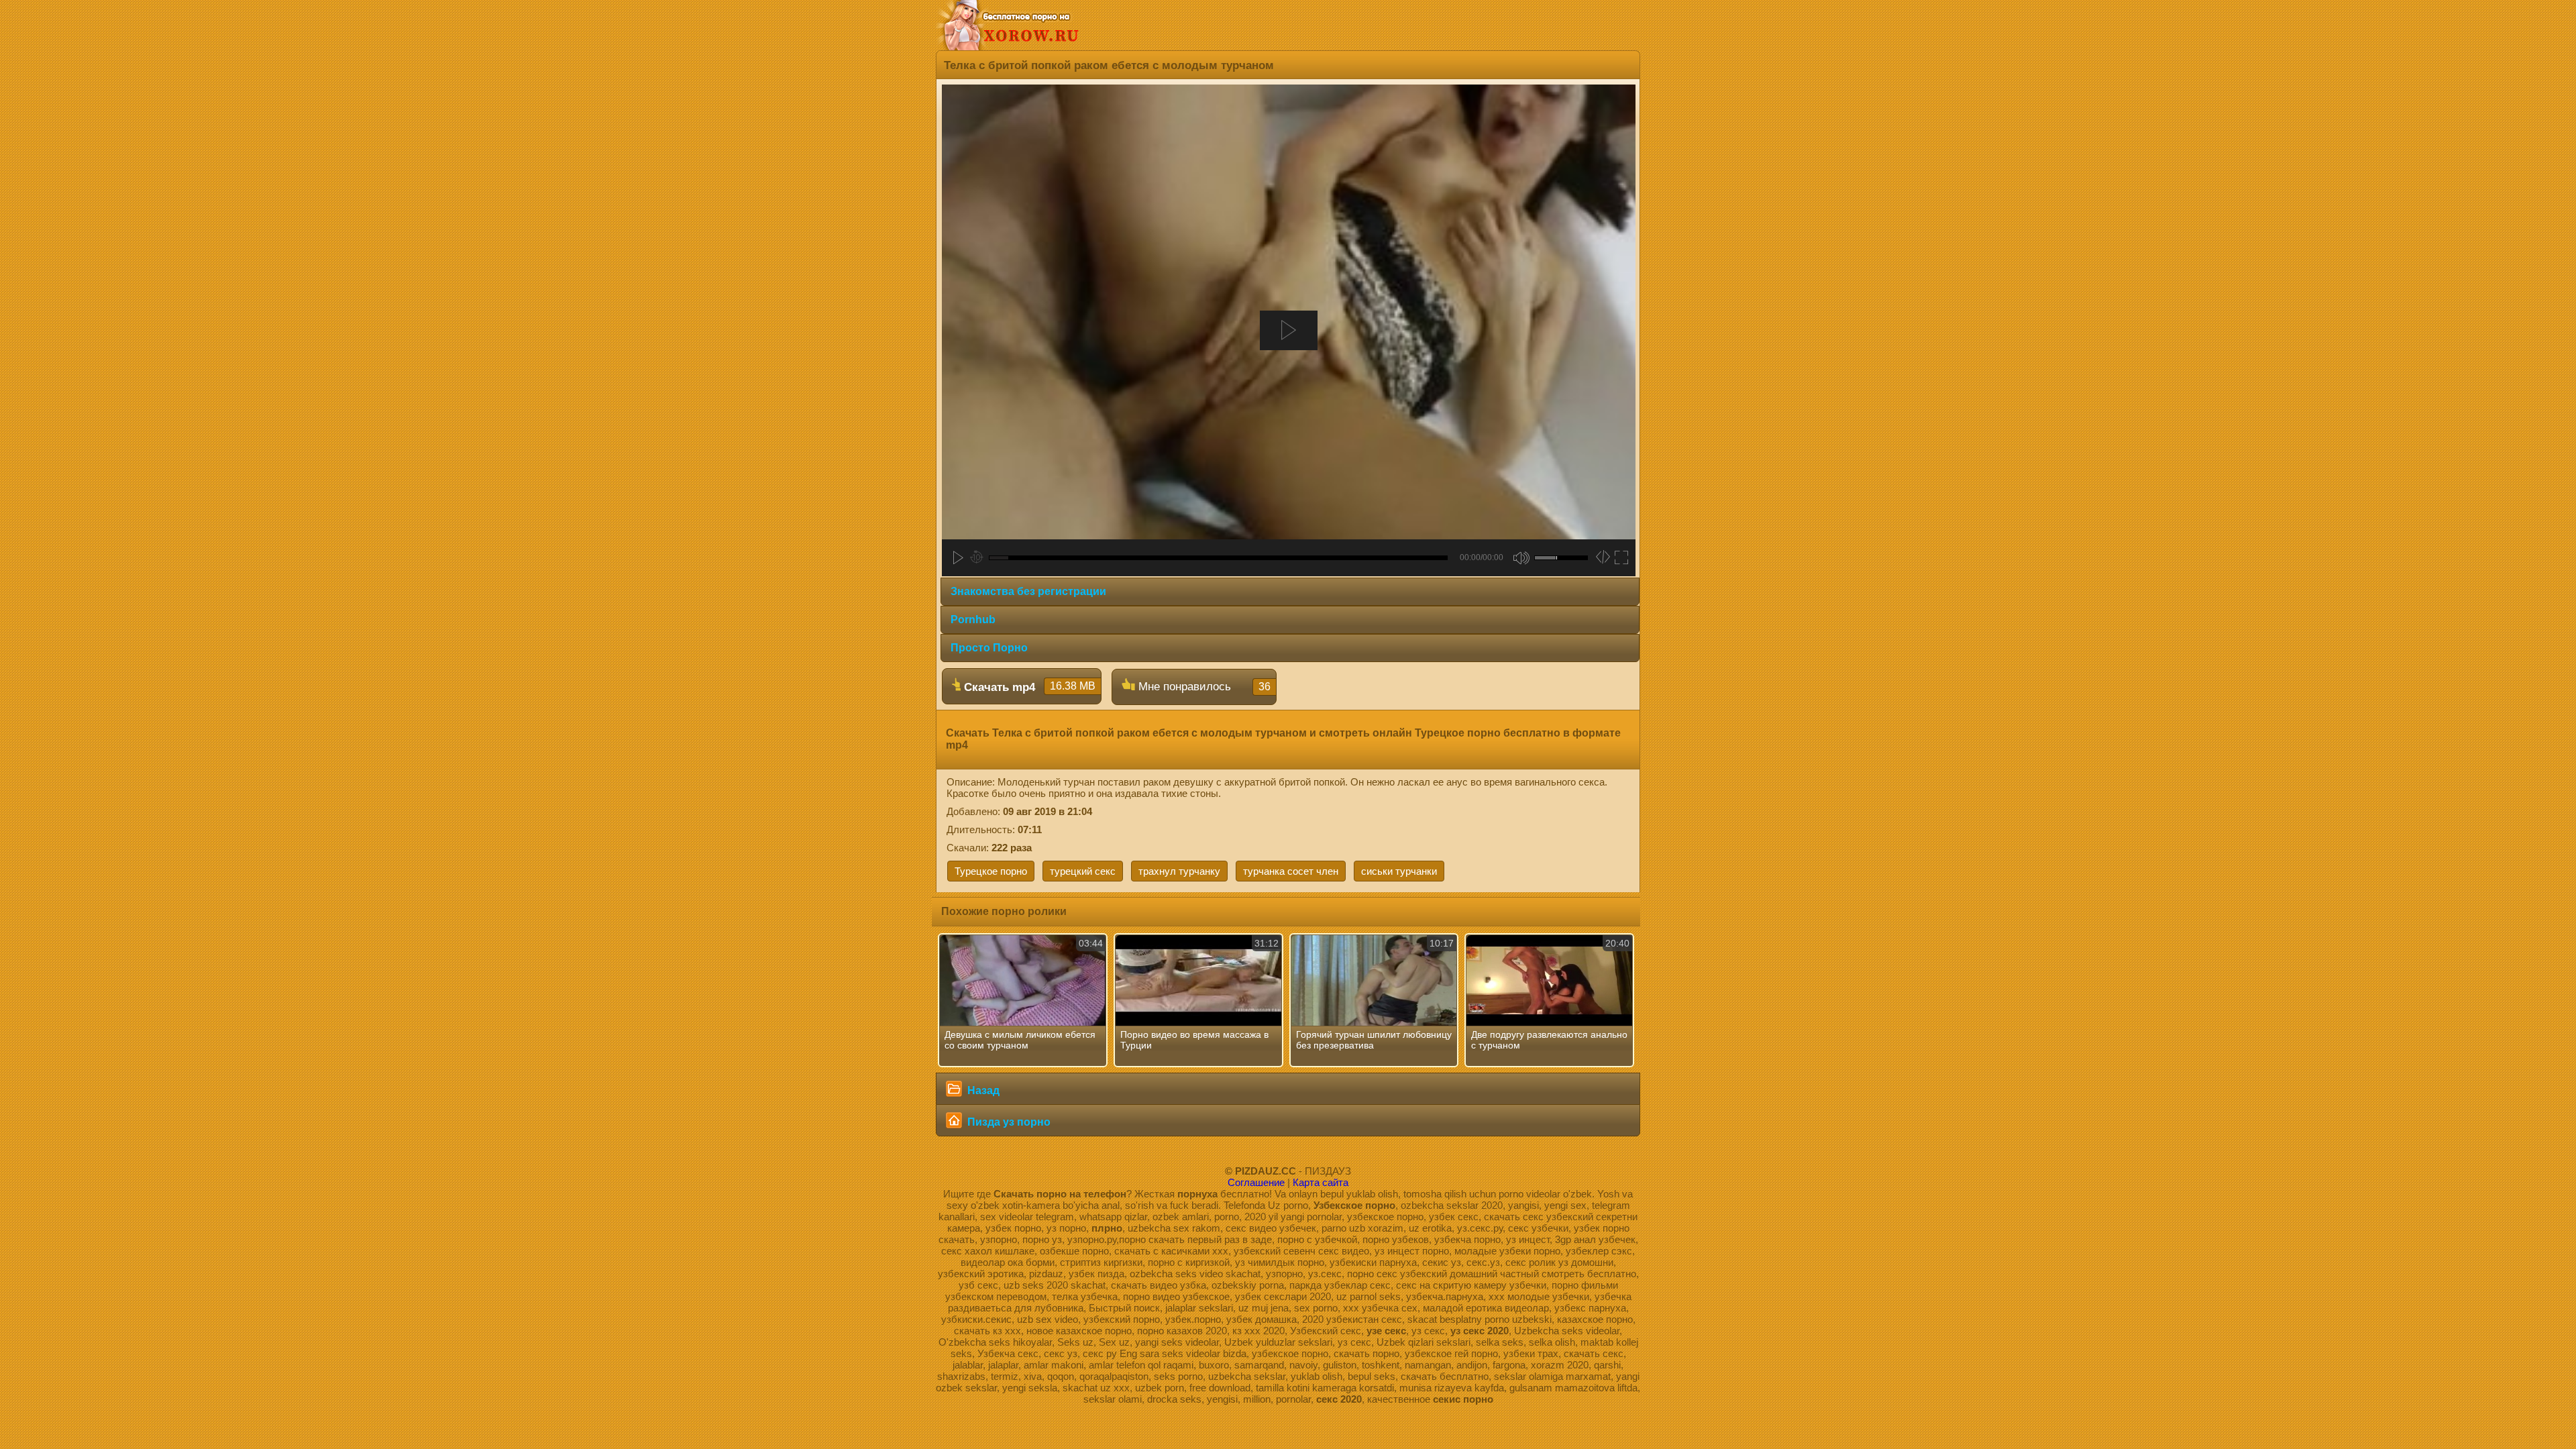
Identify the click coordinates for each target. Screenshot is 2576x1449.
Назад (982, 1090)
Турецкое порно (991, 871)
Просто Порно (989, 648)
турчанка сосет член (1291, 871)
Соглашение (1256, 1182)
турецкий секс (1083, 871)
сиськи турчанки (1399, 871)
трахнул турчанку (1179, 871)
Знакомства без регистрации (1028, 591)
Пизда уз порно (1008, 1122)
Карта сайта (1321, 1182)
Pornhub (973, 620)
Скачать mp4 (1028, 687)
